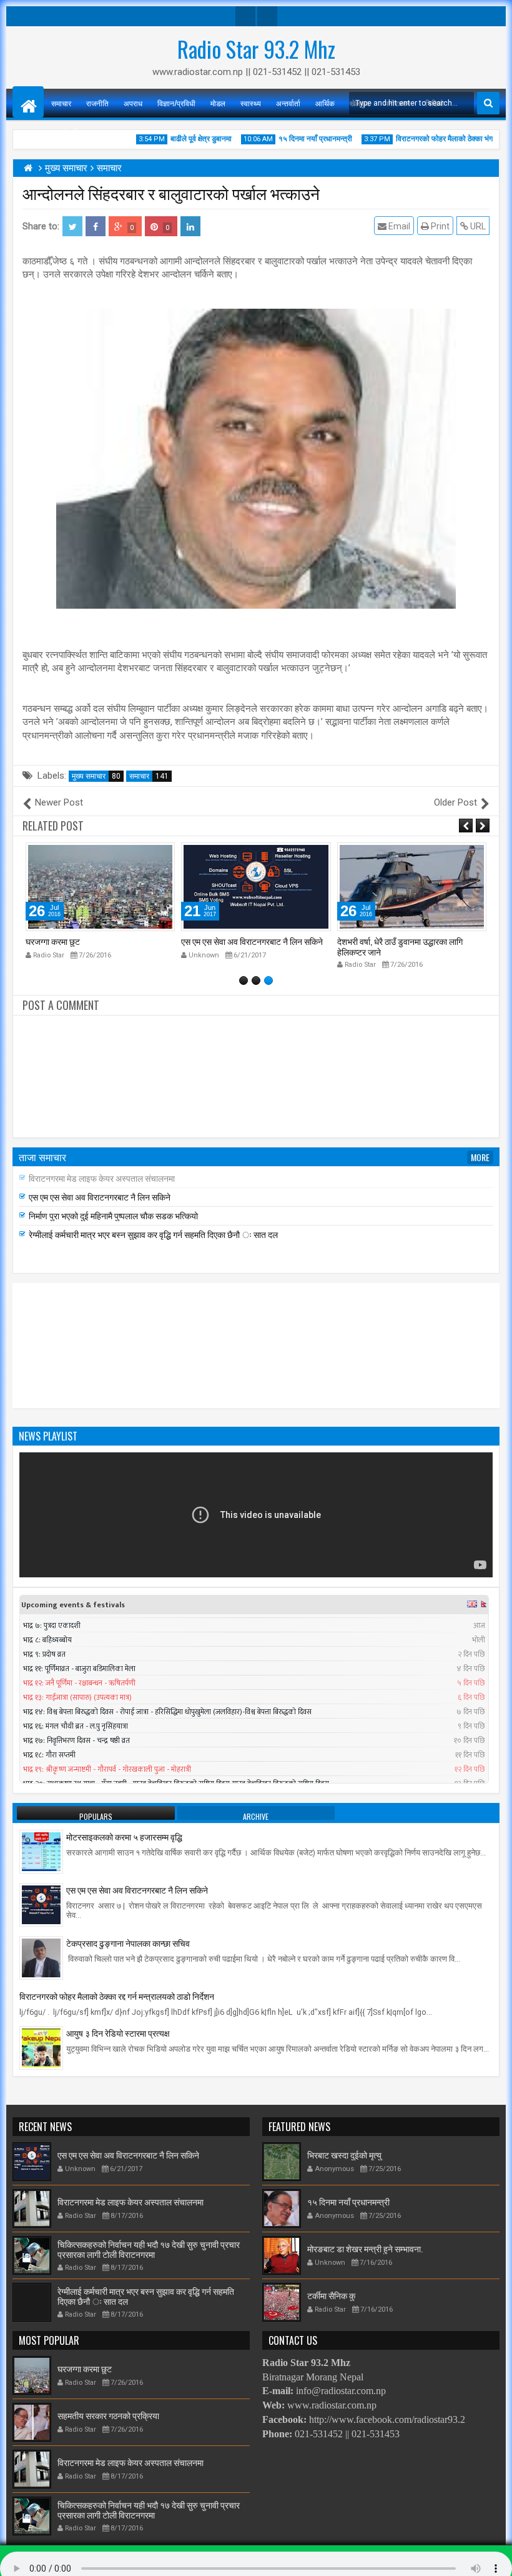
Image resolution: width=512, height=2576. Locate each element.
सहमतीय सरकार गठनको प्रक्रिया (388, 941)
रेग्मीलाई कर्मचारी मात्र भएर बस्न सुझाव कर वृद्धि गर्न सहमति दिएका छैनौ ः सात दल (153, 1234)
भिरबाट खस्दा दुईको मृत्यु (344, 2154)
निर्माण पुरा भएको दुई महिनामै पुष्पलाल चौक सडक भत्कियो (113, 1215)
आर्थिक (325, 103)
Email (398, 226)
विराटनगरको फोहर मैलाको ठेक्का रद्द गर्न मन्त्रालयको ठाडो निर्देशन (117, 1996)
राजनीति (97, 103)
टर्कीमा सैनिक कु (331, 2295)
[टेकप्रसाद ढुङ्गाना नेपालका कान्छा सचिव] (41, 1957)
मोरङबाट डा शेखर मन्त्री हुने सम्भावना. (365, 2248)
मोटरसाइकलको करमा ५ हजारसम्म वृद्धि (124, 1836)
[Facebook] (245, 16)
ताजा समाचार (42, 1157)
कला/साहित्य (68, 132)
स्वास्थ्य (251, 103)
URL (477, 226)
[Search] (488, 103)
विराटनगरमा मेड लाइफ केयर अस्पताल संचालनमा (102, 1178)
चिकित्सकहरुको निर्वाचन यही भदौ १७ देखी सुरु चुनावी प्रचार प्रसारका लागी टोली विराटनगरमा (149, 2249)
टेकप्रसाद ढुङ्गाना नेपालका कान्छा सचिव (128, 1943)
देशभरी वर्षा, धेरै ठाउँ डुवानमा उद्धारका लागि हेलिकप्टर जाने (244, 946)
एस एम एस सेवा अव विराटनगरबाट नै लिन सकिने (96, 941)
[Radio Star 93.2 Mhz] (28, 102)
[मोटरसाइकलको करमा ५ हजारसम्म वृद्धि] (41, 1851)
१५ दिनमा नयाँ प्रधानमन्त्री (348, 2201)
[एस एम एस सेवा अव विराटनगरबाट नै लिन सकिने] (41, 1904)
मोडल (218, 103)
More (480, 1157)
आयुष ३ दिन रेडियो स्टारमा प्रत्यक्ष (118, 2033)
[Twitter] (267, 16)
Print (439, 226)
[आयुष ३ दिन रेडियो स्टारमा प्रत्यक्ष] (41, 2047)
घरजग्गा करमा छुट (85, 2368)
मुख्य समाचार (96, 776)
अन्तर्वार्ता (288, 103)
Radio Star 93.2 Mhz (256, 49)
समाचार (61, 103)
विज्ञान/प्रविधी (176, 103)
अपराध (133, 103)
